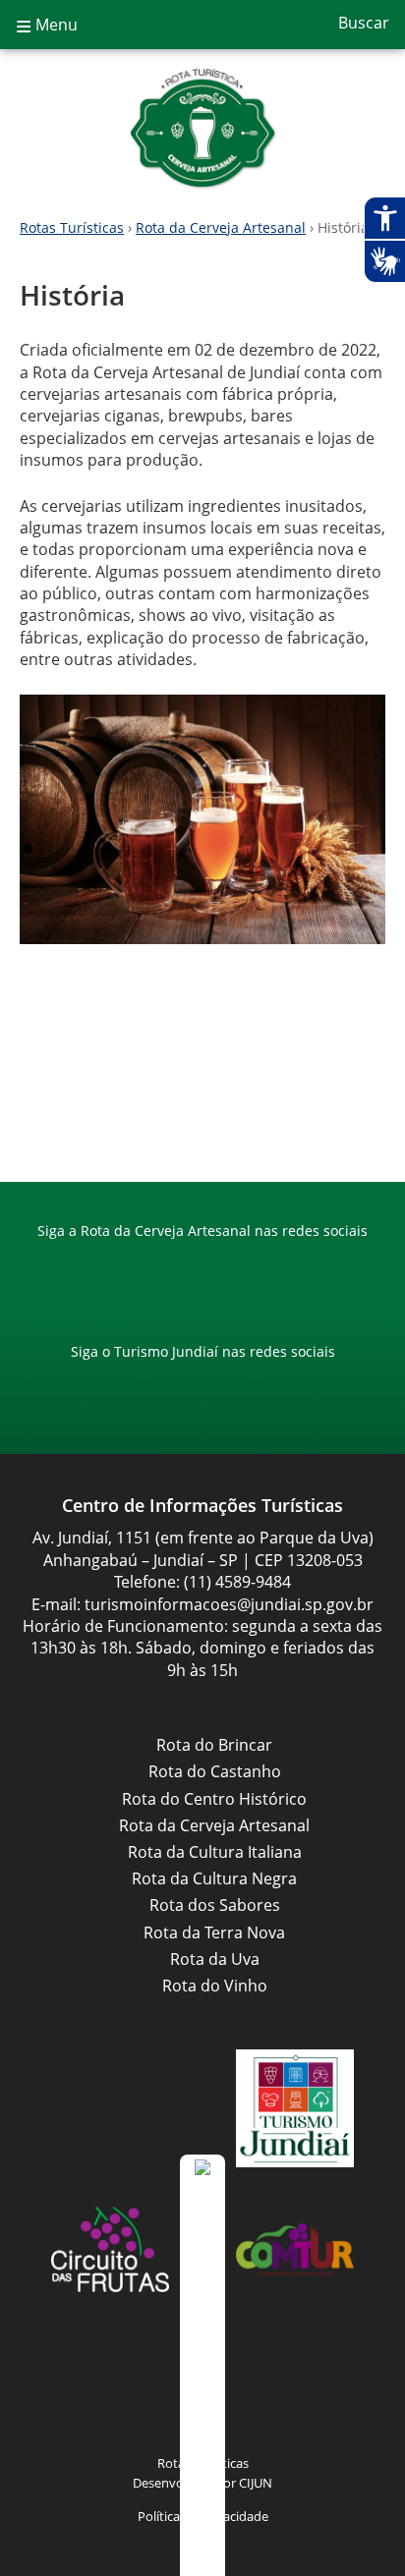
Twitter (301, 2390)
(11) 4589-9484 (237, 1582)
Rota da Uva (215, 1959)
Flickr (261, 2390)
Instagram (222, 1269)
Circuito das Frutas (110, 2249)
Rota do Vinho (215, 1986)
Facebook (183, 1269)
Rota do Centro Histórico (214, 1799)
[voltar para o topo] (202, 2365)
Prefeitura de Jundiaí (110, 2108)
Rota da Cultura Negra (214, 1878)
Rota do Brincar (214, 1745)
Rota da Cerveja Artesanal (202, 128)
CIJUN (256, 2483)
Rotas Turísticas (72, 227)
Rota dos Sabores (215, 1905)
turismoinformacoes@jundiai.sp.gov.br (229, 1604)
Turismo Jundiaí (295, 2108)
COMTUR (295, 2249)
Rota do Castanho (215, 1771)
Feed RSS (104, 2390)
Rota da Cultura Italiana (215, 1852)
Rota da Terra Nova (214, 1932)
